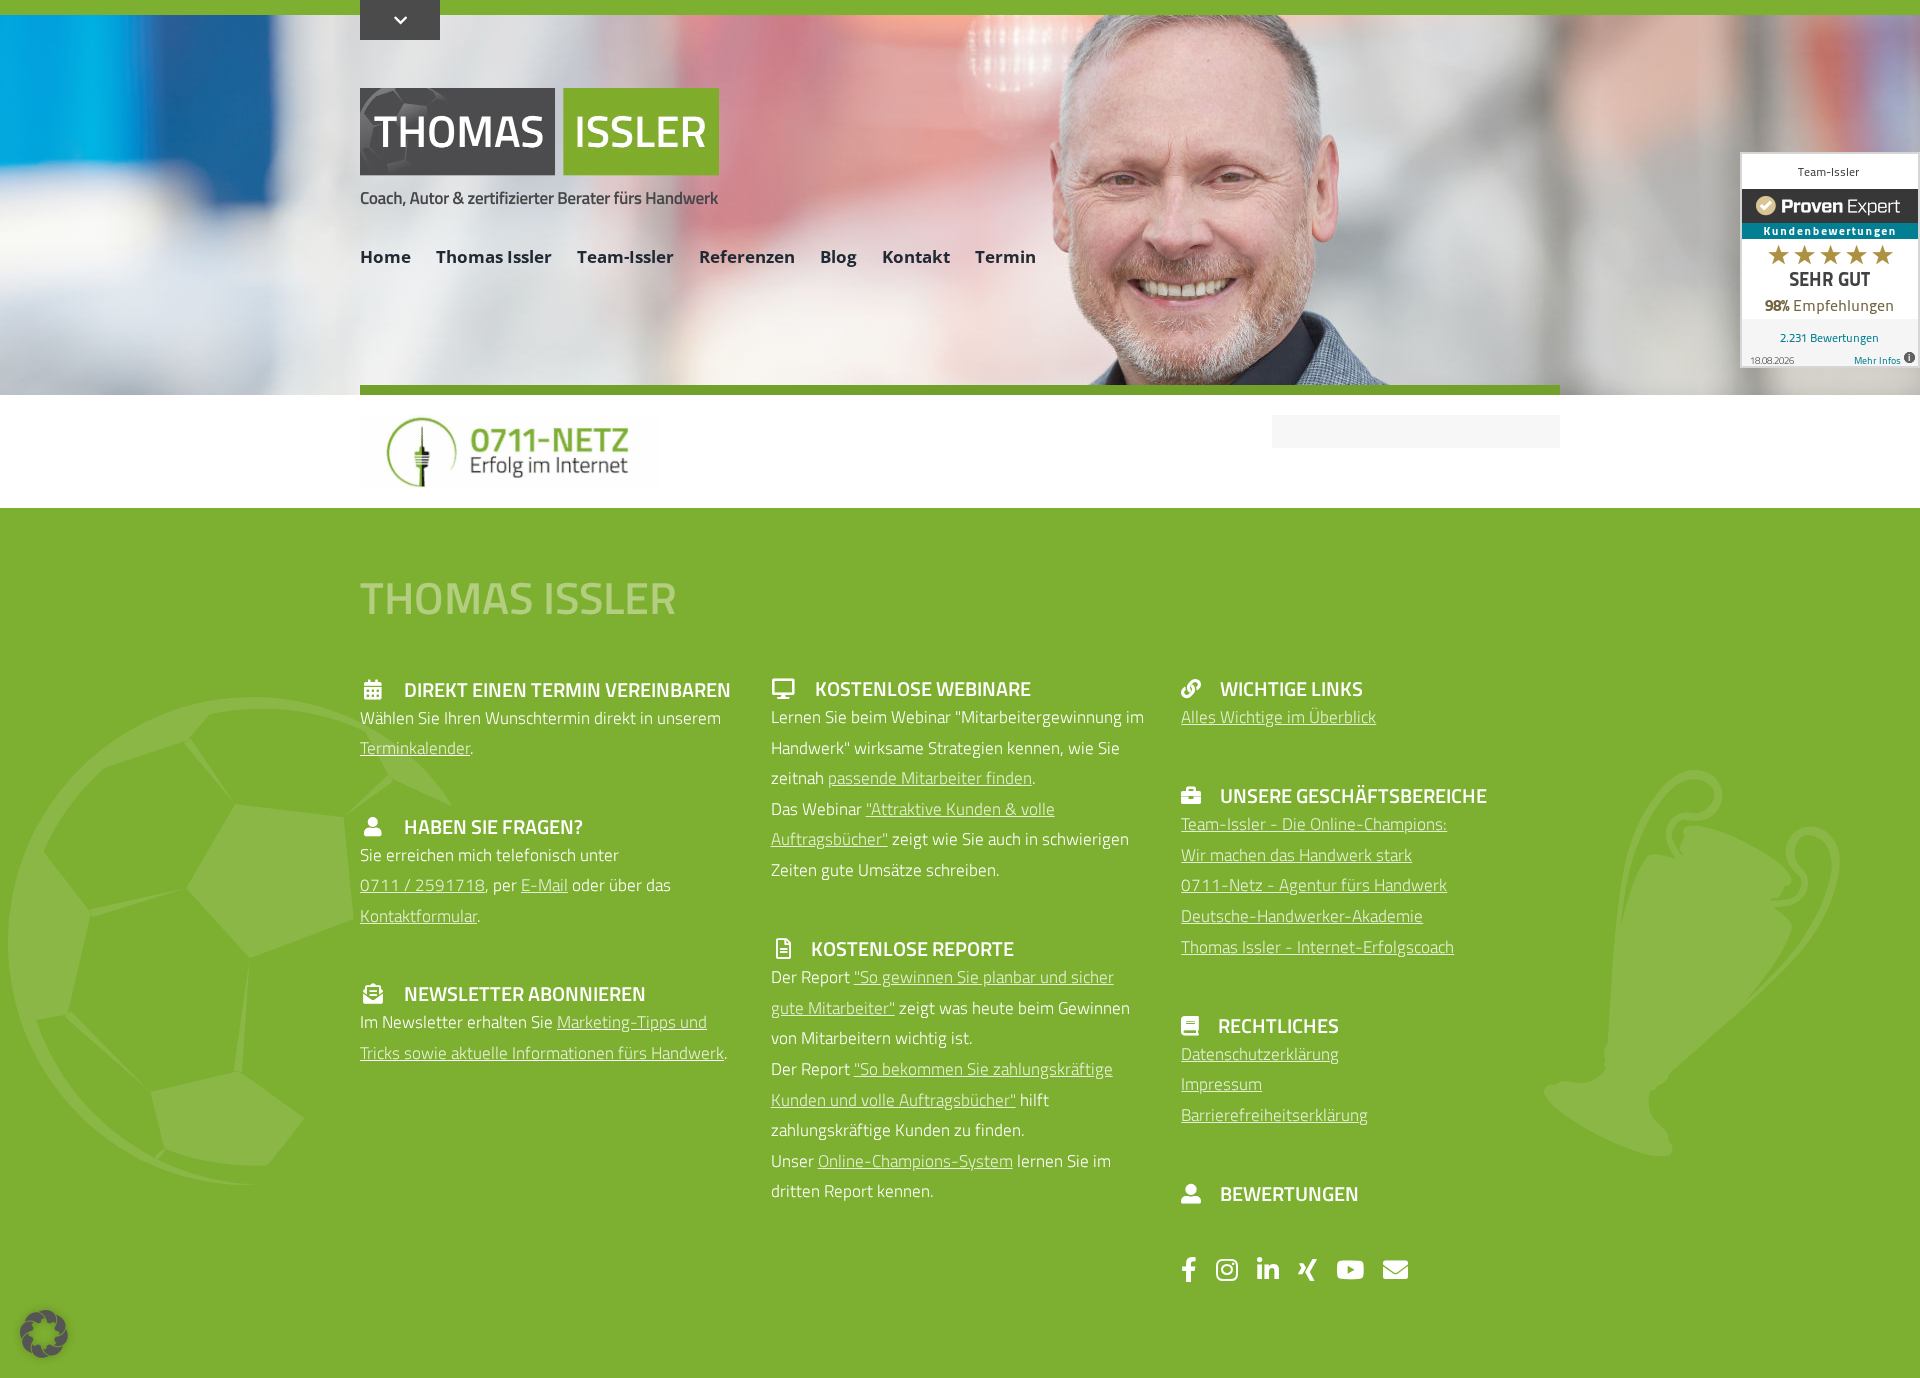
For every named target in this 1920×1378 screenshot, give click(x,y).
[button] (44, 1334)
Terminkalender (415, 748)
